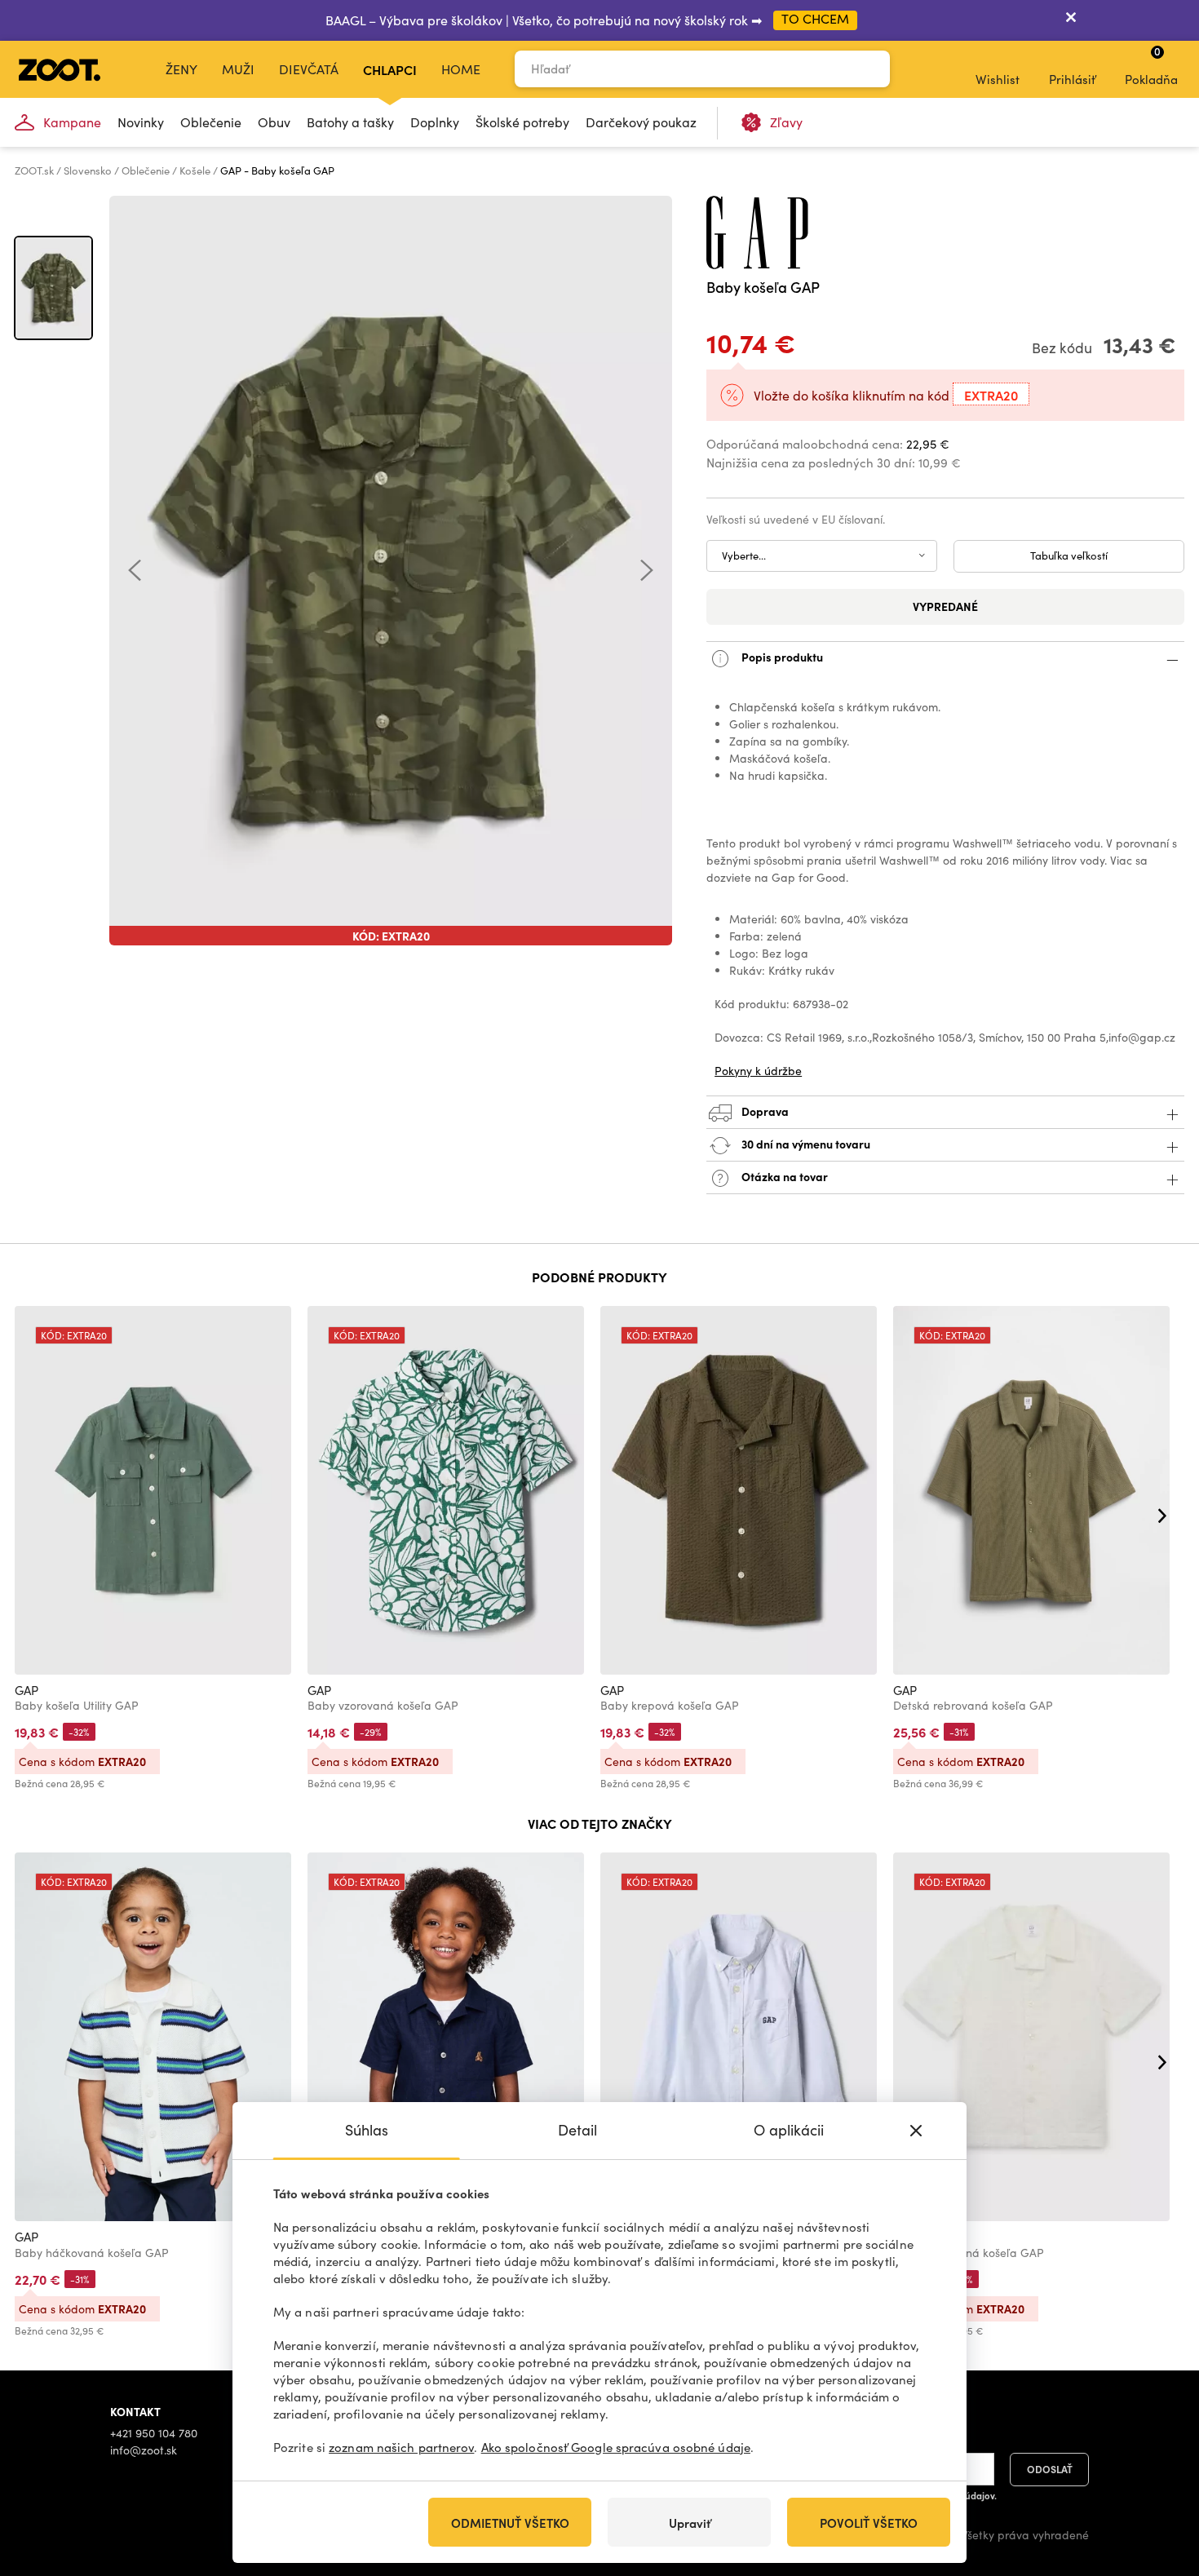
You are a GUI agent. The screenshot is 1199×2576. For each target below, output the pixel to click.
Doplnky (435, 122)
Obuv (274, 122)
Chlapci (390, 69)
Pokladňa (1151, 65)
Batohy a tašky (350, 122)
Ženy (181, 69)
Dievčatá (309, 69)
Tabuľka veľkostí (1069, 555)
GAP (27, 1690)
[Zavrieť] (1071, 20)
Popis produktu (781, 656)
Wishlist (998, 79)
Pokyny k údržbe (758, 1071)
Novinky (141, 122)
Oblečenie (211, 122)
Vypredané (945, 606)
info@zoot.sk (144, 2450)
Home (461, 69)
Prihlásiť (1072, 79)
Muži (238, 69)
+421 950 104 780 (154, 2433)
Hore (1158, 2477)
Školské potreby (522, 122)
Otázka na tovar (783, 1175)
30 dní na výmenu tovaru (805, 1143)
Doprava (764, 1110)
